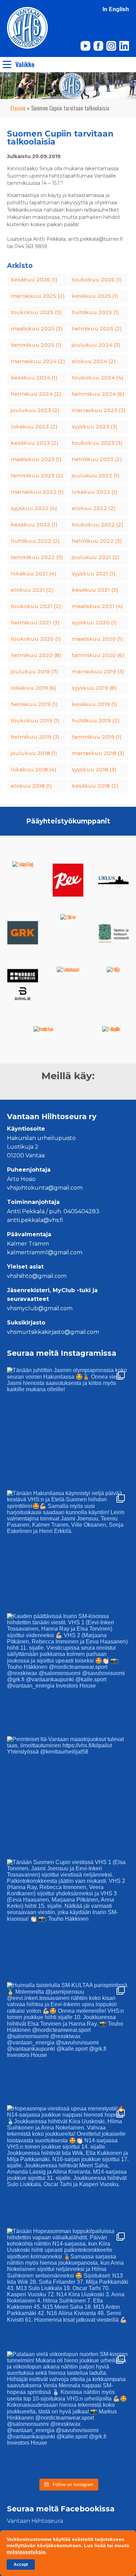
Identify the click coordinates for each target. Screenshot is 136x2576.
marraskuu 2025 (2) (38, 296)
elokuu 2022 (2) (94, 508)
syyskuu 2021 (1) (94, 573)
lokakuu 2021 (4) (34, 573)
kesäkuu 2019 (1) (95, 704)
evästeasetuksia (26, 2552)
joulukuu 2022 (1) (96, 475)
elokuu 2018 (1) (31, 786)
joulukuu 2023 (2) (35, 410)
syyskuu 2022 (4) (34, 508)
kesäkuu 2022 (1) (34, 524)
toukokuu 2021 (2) (36, 606)
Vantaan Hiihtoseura (35, 2521)
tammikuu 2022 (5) (37, 557)
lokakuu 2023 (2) (34, 426)
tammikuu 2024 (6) (98, 394)
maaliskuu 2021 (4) (97, 606)
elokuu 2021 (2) (32, 590)
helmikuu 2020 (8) (36, 655)
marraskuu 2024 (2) (38, 361)
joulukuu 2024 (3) (96, 345)
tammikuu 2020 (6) (98, 655)
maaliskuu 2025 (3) (37, 329)
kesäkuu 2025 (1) (95, 296)
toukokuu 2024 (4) (98, 378)
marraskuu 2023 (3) (99, 410)
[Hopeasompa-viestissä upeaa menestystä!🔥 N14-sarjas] (68, 2166)
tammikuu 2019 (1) (97, 737)
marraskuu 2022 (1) (37, 492)
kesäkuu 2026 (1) (34, 280)
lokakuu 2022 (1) (95, 492)
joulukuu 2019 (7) (35, 671)
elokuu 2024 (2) (94, 361)
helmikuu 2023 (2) (97, 459)
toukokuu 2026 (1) (97, 280)
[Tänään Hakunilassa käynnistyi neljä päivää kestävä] (68, 1551)
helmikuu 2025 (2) (97, 329)
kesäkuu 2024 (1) (34, 378)
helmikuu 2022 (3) (97, 541)
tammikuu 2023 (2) (37, 475)
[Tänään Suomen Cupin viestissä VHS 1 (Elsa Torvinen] (68, 1920)
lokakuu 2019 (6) (34, 688)
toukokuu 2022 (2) (98, 524)
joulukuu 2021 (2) (96, 557)
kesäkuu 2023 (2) (35, 443)
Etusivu (18, 108)
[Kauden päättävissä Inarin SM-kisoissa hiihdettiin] (68, 1674)
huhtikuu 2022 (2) (35, 541)
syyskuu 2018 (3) (94, 769)
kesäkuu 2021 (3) (95, 590)
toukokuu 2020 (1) (36, 639)
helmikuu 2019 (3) (35, 737)
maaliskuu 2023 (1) (36, 459)
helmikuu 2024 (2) (36, 394)
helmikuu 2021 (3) (35, 622)
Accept (21, 2565)
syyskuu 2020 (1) (94, 622)
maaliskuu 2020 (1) (97, 639)
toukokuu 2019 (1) (35, 720)
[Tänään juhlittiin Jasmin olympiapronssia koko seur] (68, 1428)
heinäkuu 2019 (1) (34, 704)
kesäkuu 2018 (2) (95, 786)
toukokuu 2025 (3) (36, 312)
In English (116, 9)
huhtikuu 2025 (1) (96, 312)
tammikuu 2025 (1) (36, 345)
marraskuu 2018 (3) (98, 753)
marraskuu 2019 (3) (98, 671)
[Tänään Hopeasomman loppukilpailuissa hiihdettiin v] (68, 2289)
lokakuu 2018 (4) (34, 769)
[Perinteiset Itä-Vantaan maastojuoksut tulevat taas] (68, 1797)
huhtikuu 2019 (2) (96, 720)
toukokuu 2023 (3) (97, 443)
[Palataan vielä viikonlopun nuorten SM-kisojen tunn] (68, 2412)
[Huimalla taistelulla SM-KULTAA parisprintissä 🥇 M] (68, 2043)
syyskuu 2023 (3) (95, 426)
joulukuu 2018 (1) (34, 753)
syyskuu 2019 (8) (94, 688)
